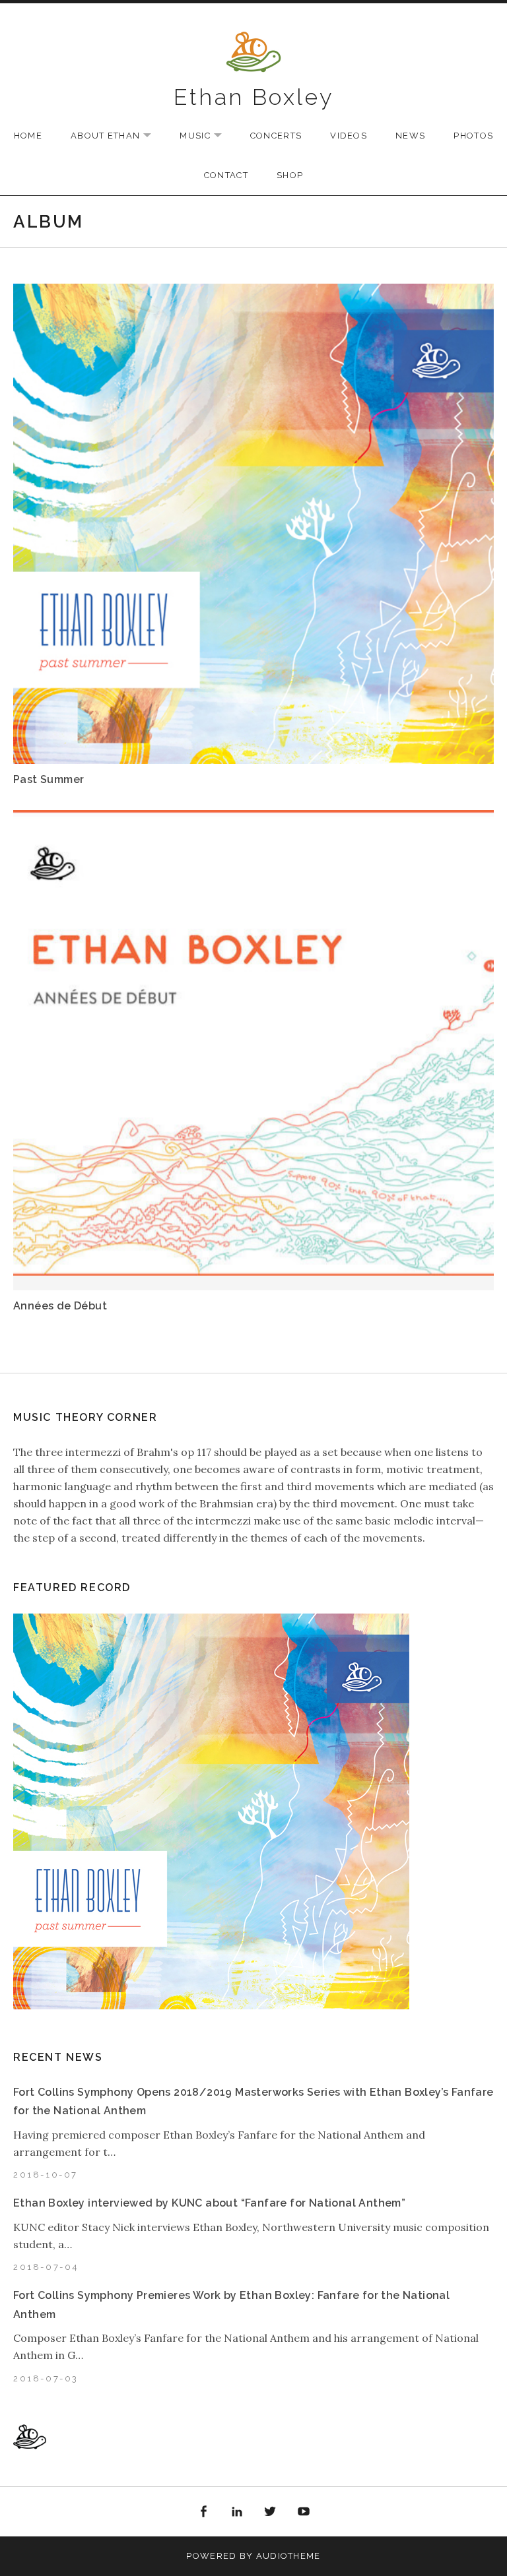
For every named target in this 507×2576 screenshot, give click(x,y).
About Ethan (118, 136)
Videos (349, 136)
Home (28, 136)
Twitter (271, 2512)
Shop (290, 175)
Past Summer (49, 779)
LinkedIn (237, 2512)
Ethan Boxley (254, 97)
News (410, 136)
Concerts (276, 136)
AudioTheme (288, 2556)
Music (207, 136)
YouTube (304, 2512)
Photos (473, 136)
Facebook (203, 2512)
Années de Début (60, 1306)
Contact (226, 175)
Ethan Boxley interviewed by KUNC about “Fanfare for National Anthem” (209, 2203)
